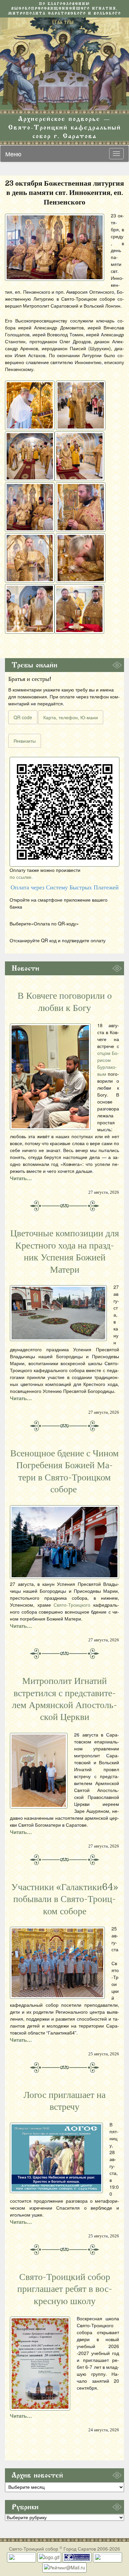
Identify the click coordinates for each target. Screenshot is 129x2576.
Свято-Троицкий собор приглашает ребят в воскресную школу (65, 2289)
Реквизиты (25, 741)
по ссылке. (21, 877)
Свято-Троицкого (72, 1605)
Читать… (21, 1178)
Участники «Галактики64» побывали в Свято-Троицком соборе (65, 1899)
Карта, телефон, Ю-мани (71, 717)
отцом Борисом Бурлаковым (108, 1063)
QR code (23, 717)
